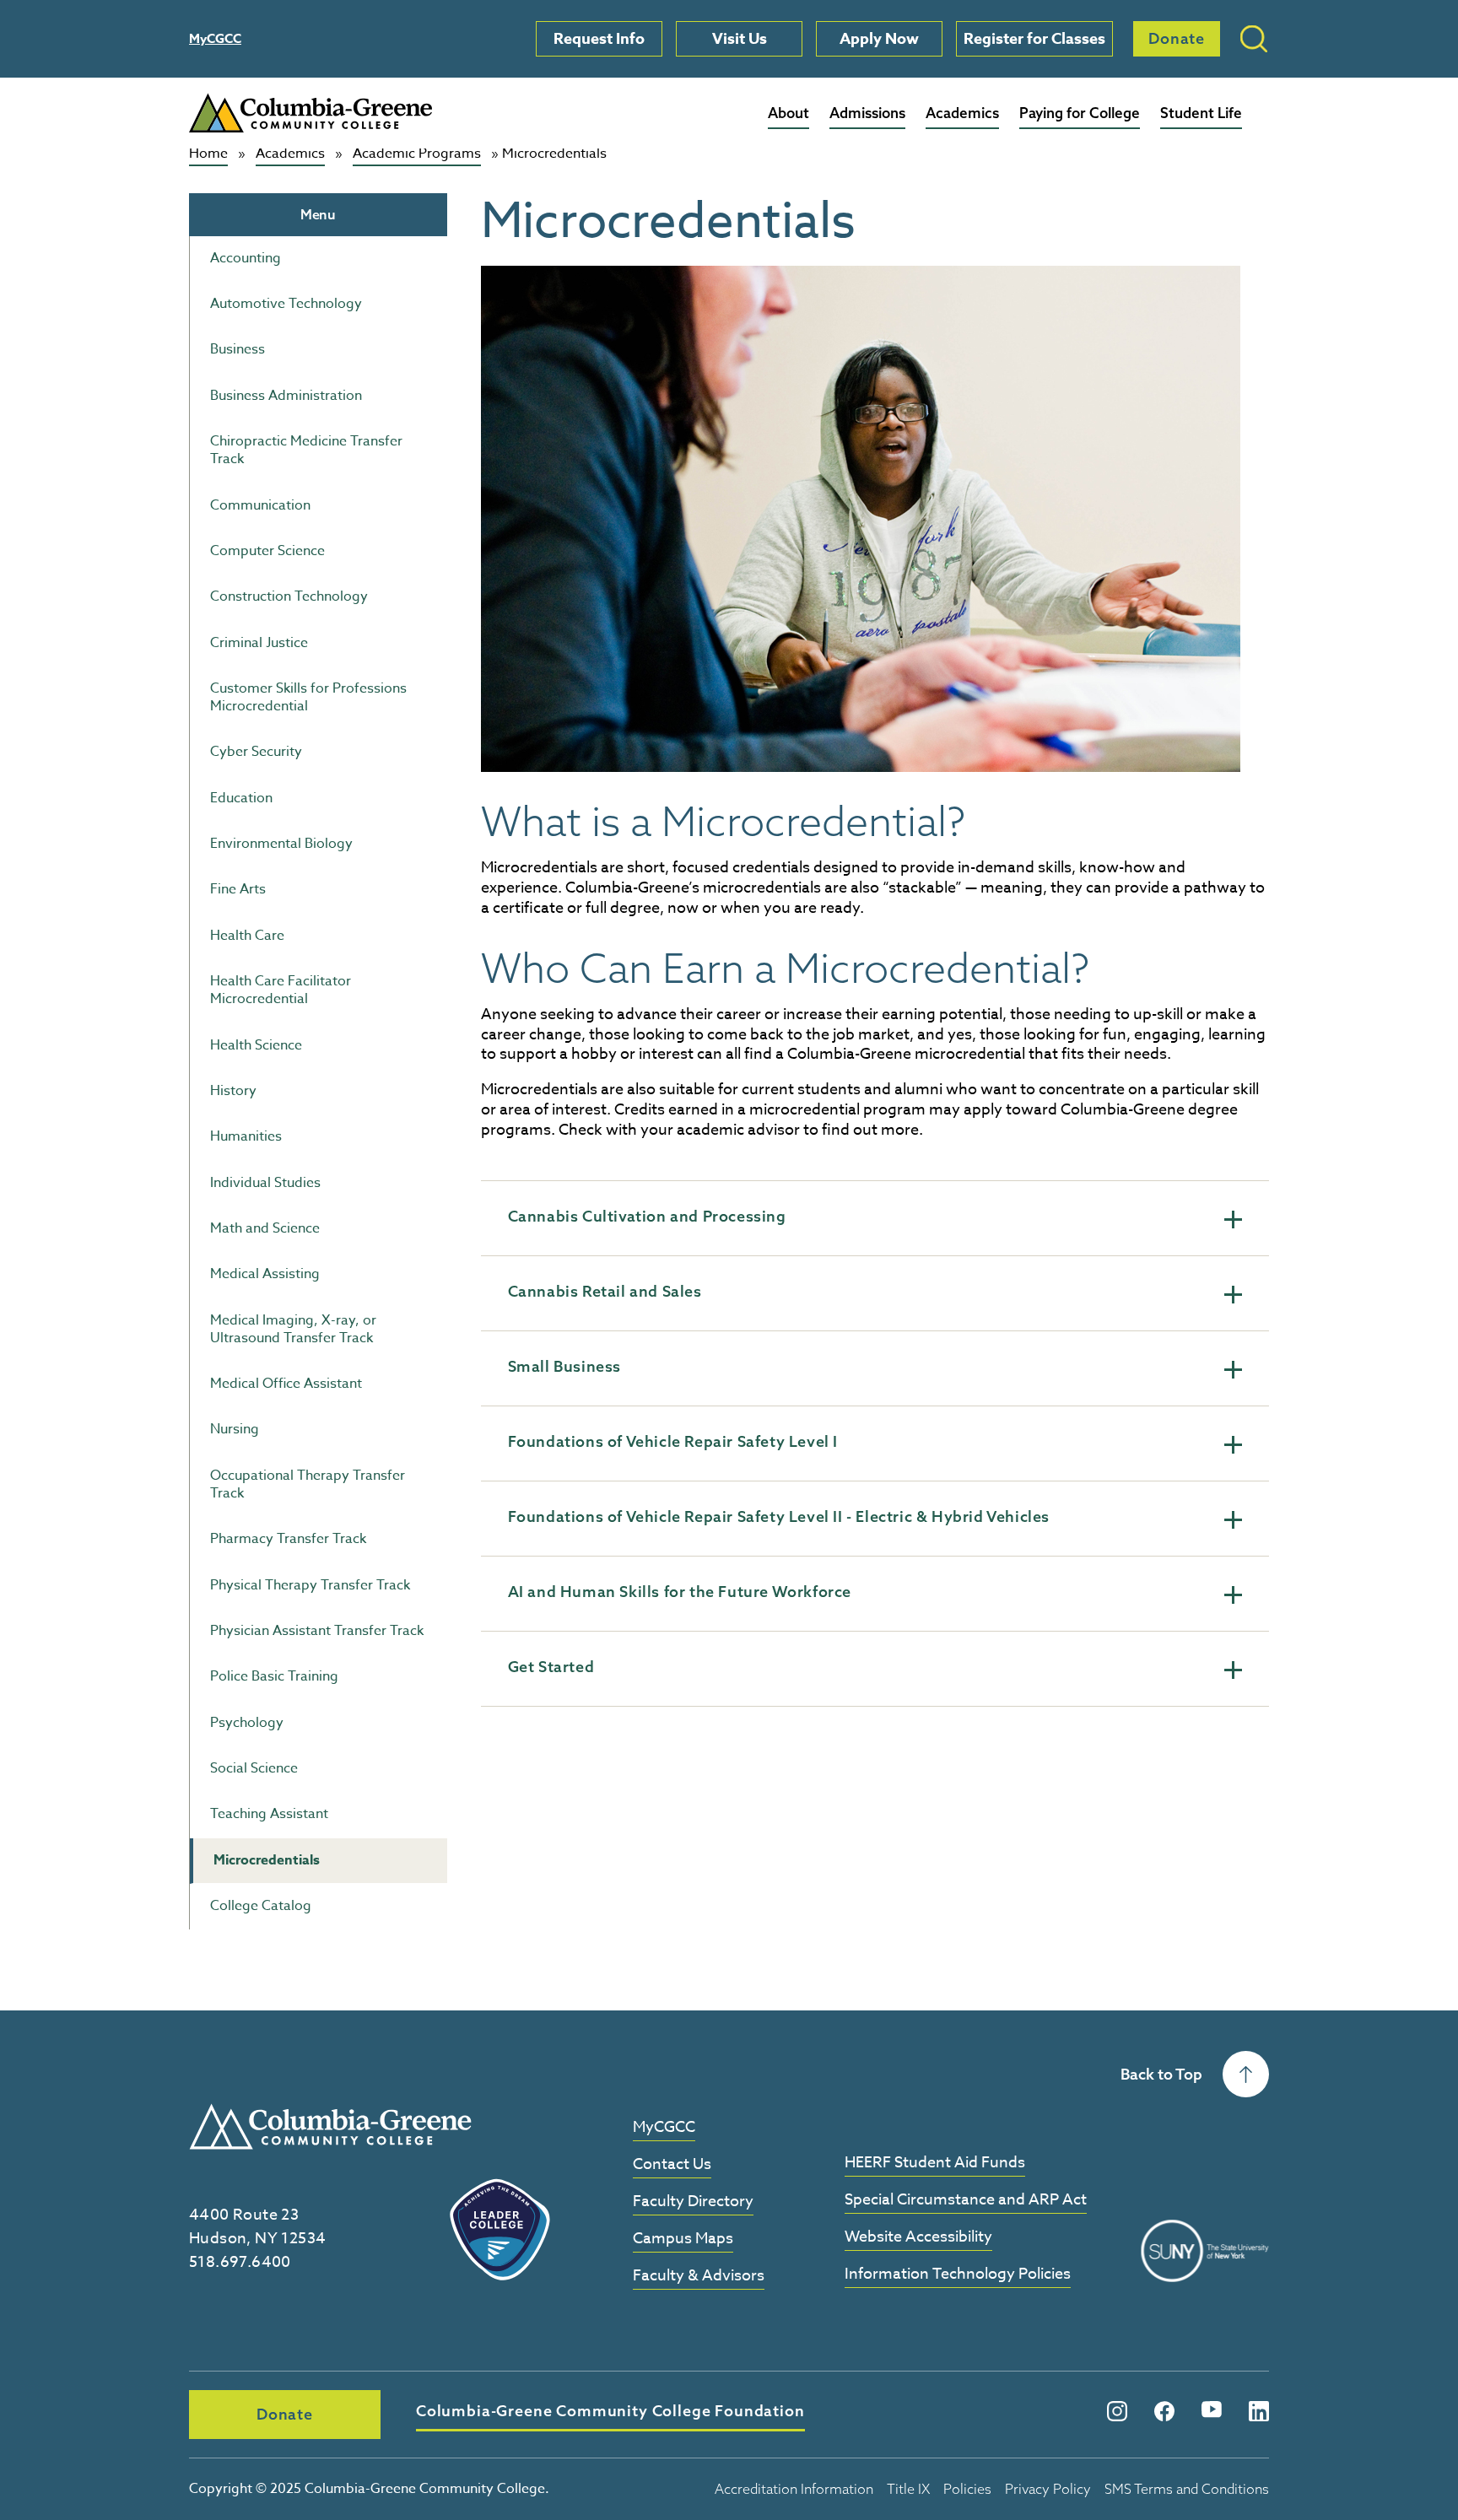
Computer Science (267, 551)
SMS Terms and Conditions (1187, 2489)
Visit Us (740, 39)
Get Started (551, 1667)
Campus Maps (683, 2239)
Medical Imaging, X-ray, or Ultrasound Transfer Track (293, 1329)
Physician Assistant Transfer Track (317, 1631)
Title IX (908, 2489)
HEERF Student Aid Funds (935, 2164)
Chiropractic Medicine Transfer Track (306, 450)
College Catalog (261, 1906)
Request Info (599, 39)
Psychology (247, 1723)
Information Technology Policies (958, 2275)
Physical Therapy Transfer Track (310, 1585)
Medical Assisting (265, 1274)
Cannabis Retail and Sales (605, 1291)
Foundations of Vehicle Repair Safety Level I (673, 1441)
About (788, 113)
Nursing (235, 1429)
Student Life (1201, 113)
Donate (1177, 38)
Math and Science (265, 1228)
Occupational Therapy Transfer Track (308, 1484)
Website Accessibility (918, 2238)
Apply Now (879, 39)
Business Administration (286, 396)
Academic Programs (417, 154)
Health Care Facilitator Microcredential (281, 990)
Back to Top (1161, 2074)
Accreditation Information (794, 2489)
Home (208, 154)
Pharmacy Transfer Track (288, 1539)
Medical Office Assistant (286, 1384)
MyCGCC (215, 38)
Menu (318, 214)
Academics (962, 113)
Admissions (867, 113)
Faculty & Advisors (699, 2277)
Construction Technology (289, 596)
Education (241, 798)
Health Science (256, 1045)
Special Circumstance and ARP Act (966, 2201)
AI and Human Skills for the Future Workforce (680, 1592)
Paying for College (1080, 113)
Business (238, 349)
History (233, 1091)
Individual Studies (265, 1183)
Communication (260, 505)
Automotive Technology (286, 304)
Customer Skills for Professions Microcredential (308, 697)
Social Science (254, 1768)
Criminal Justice (259, 643)
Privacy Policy (1048, 2489)
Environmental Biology (281, 844)
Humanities (246, 1136)
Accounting (246, 258)
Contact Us (672, 2165)
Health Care (247, 936)
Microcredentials (267, 1860)
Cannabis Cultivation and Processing (647, 1216)
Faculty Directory (693, 2202)
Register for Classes (1034, 39)
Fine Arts (238, 889)
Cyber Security (256, 752)
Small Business (564, 1366)
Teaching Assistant (269, 1814)
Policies (967, 2489)
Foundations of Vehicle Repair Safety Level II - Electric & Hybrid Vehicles (779, 1516)
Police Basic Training (274, 1676)
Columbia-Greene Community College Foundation (610, 2411)
